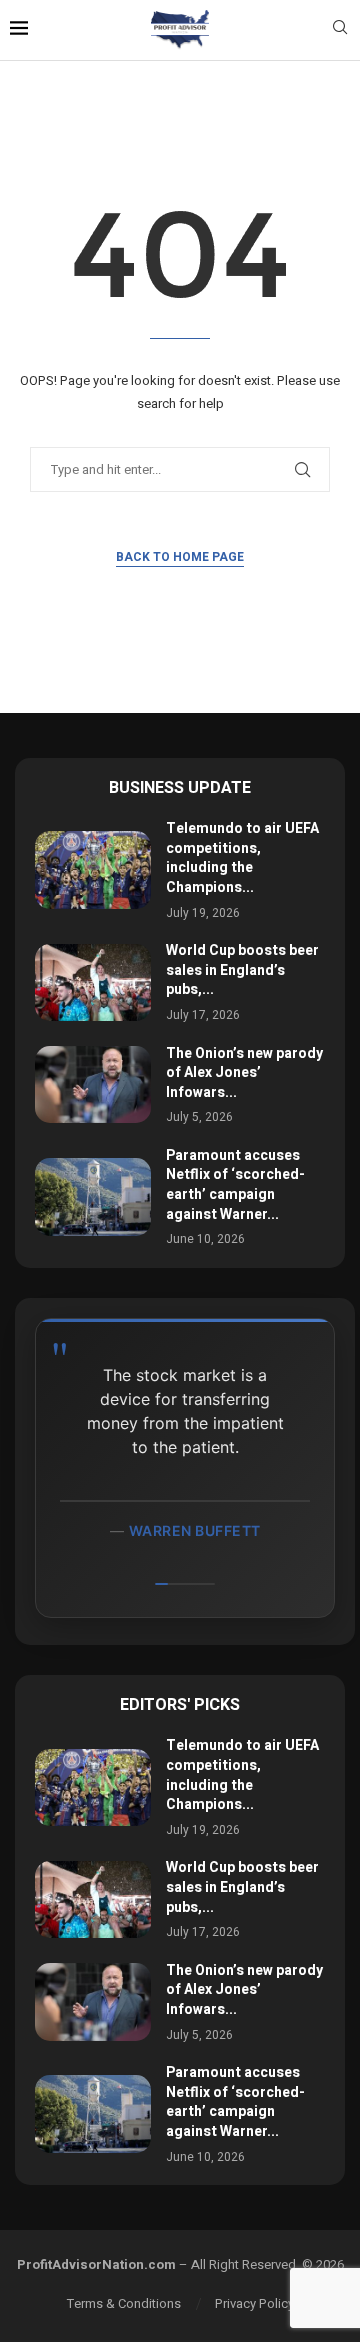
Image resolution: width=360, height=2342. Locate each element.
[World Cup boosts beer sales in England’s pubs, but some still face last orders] (93, 982)
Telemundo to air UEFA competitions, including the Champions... (242, 858)
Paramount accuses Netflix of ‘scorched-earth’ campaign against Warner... (235, 1185)
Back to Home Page (180, 557)
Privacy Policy (254, 2303)
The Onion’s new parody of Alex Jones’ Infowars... (244, 1073)
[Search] (340, 30)
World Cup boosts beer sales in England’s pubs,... (242, 970)
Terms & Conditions (124, 2303)
